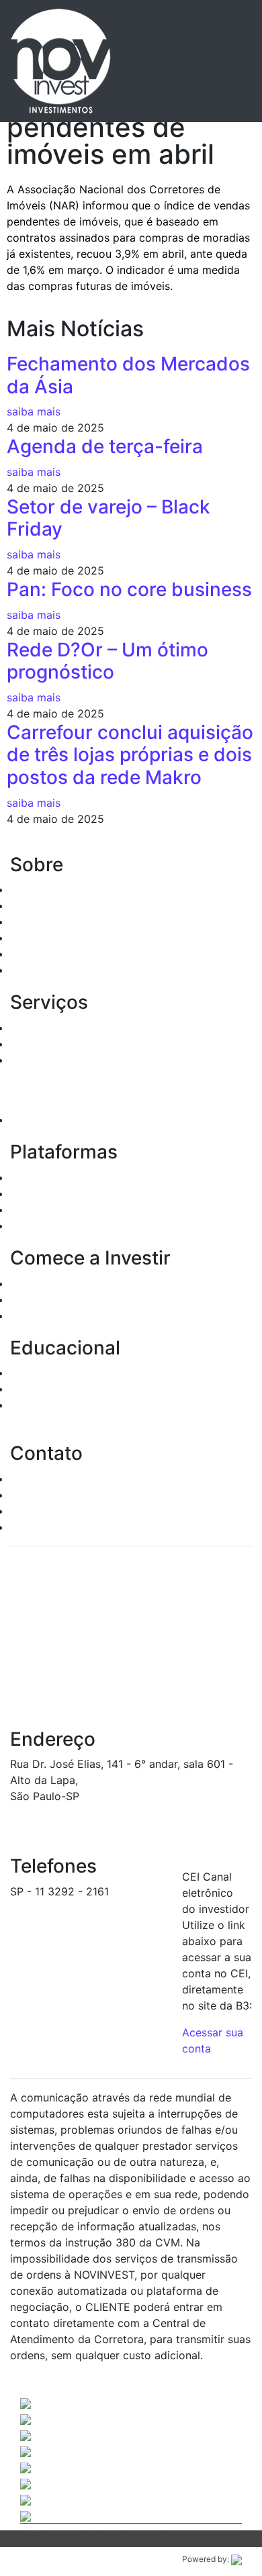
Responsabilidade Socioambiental (96, 954)
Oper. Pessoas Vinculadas (75, 922)
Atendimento (42, 1479)
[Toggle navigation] (223, 61)
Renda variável (47, 1044)
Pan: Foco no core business (129, 589)
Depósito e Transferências (77, 1316)
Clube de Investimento (67, 1120)
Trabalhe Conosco (56, 1527)
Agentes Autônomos (62, 905)
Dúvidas (31, 1495)
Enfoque (31, 1209)
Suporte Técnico (52, 1511)
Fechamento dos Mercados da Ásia (128, 375)
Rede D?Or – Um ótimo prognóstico (107, 661)
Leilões (28, 1060)
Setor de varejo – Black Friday (108, 518)
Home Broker (44, 1177)
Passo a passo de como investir (91, 1373)
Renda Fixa (38, 1028)
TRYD (25, 1193)
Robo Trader (42, 1226)
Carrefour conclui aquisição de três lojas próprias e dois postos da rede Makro (130, 755)
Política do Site (49, 970)
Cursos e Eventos (55, 1389)
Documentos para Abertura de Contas (107, 1283)
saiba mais (34, 411)
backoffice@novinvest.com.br (86, 1908)
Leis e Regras (44, 938)
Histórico (33, 889)
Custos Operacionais (63, 1299)
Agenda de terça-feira (105, 446)
